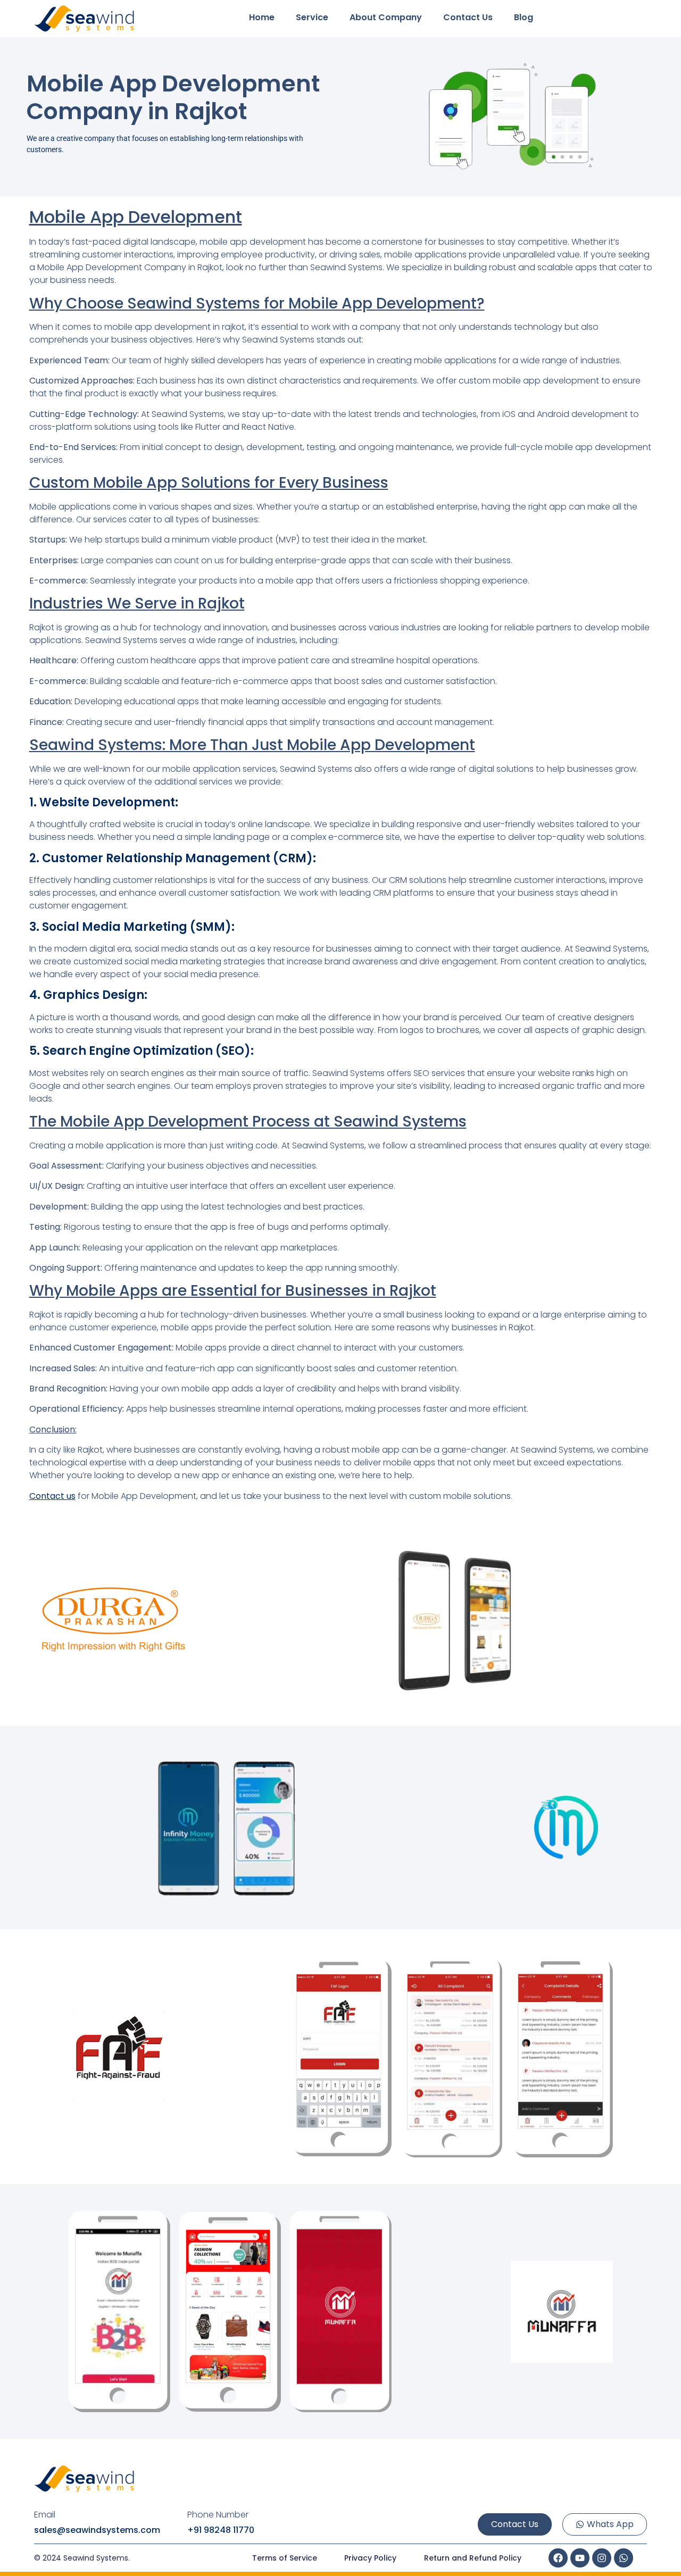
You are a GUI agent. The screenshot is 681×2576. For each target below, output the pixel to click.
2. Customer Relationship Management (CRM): (173, 858)
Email (45, 2515)
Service (312, 17)
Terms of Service (285, 2558)
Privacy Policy (370, 2558)
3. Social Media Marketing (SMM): (132, 927)
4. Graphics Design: (88, 995)
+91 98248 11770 (221, 2530)
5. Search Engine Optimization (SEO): (142, 1051)
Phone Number (218, 2515)
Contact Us (468, 17)
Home (262, 17)
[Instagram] (602, 2558)
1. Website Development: (104, 802)
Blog (524, 17)
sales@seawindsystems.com (97, 2530)
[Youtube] (580, 2558)
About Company (386, 17)
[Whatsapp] (624, 2558)
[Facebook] (558, 2558)
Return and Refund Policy (473, 2558)
